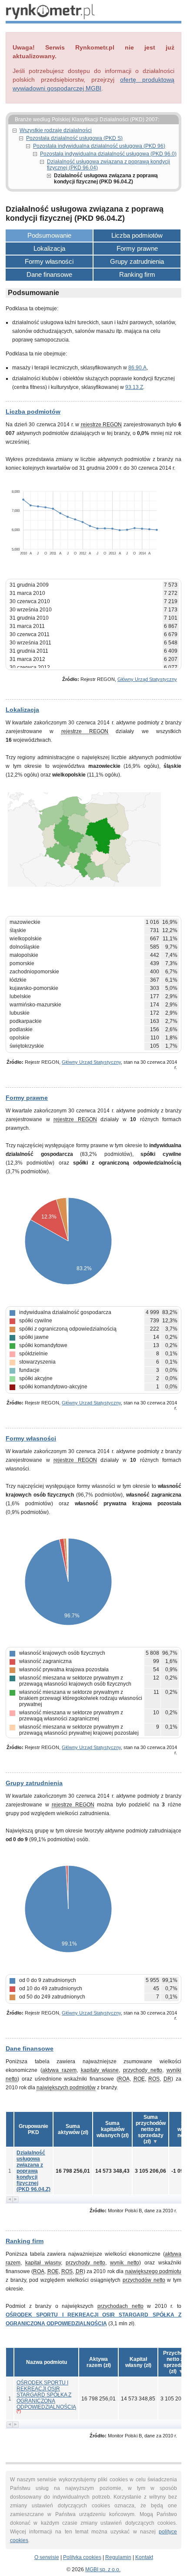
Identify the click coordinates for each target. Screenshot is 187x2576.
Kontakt (144, 2557)
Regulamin (118, 2557)
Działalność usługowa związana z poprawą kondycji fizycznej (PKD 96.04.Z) (33, 2171)
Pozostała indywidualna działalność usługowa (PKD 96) (99, 146)
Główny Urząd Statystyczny (147, 679)
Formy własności (49, 261)
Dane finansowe (49, 274)
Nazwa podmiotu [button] (47, 2362)
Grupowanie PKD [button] (33, 2129)
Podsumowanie (49, 235)
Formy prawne (137, 248)
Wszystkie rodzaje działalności (56, 130)
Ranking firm (137, 274)
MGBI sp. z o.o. (103, 2569)
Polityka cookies (82, 2557)
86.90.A (137, 368)
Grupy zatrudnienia (137, 261)
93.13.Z (134, 387)
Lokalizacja (49, 248)
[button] (73, 2129)
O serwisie (47, 2557)
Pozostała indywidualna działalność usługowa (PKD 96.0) (108, 154)
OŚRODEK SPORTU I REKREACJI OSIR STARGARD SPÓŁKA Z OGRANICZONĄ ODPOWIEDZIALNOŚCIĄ (46, 2395)
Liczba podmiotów (137, 235)
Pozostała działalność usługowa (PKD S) (74, 138)
